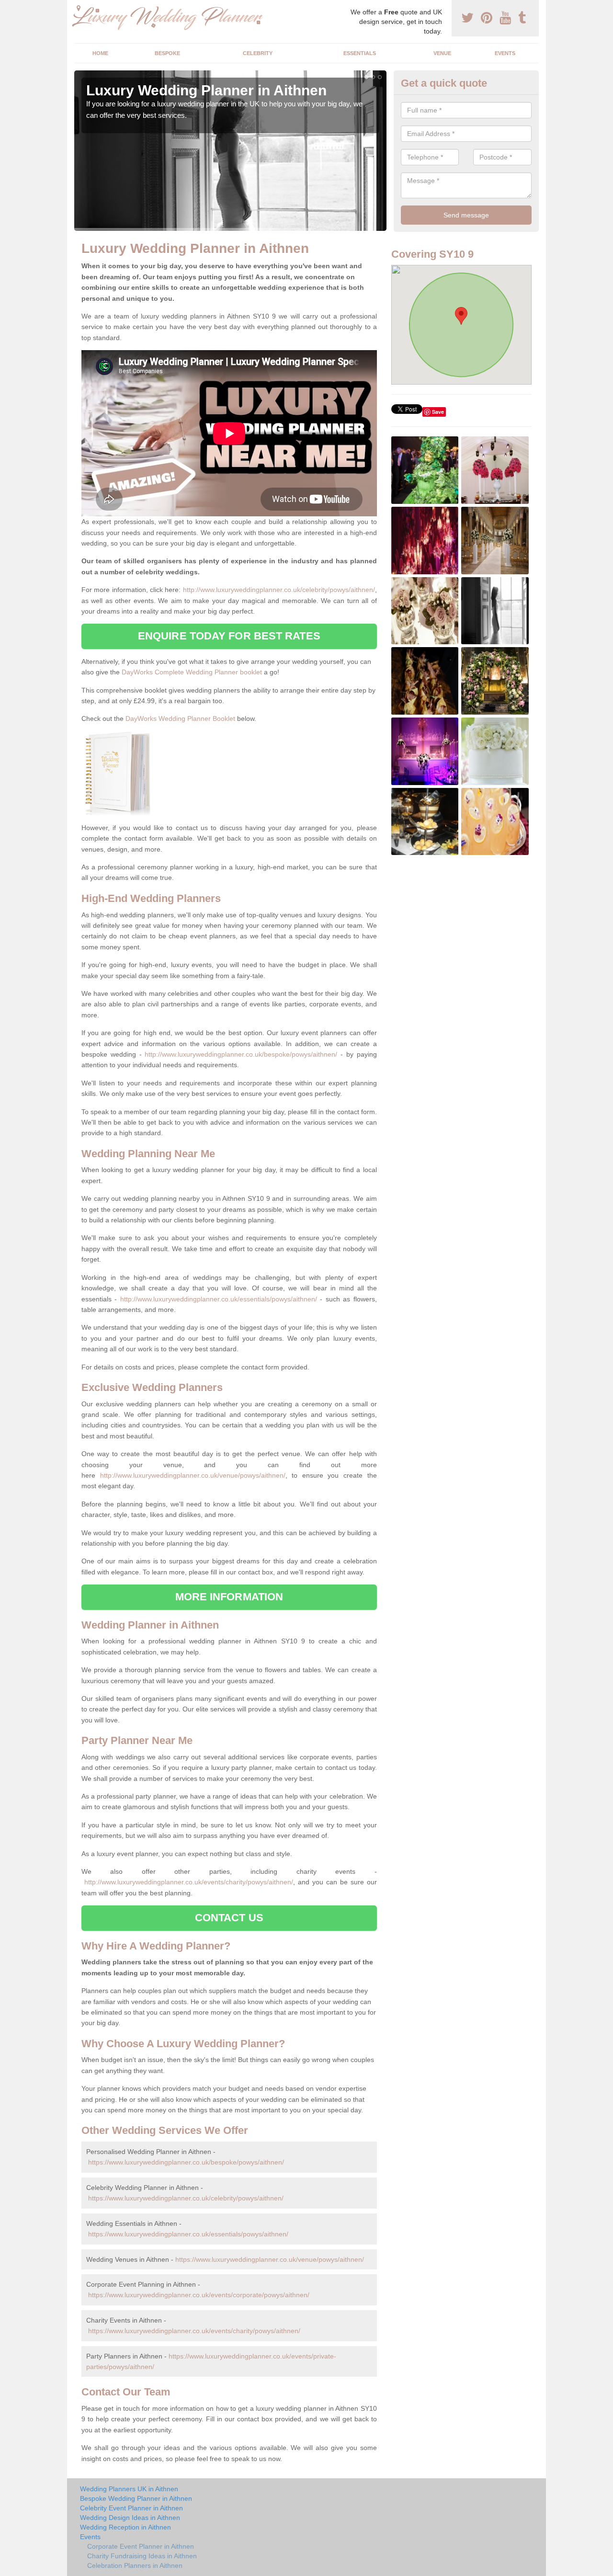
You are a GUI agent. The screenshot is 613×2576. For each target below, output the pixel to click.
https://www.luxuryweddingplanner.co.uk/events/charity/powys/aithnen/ (194, 2331)
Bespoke (167, 53)
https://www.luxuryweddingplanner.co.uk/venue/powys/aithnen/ (270, 2259)
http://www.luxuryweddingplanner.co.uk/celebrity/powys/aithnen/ (279, 590)
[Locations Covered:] (79, 8)
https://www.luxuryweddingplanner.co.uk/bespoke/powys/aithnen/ (186, 2162)
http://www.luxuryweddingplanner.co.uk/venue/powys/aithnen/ (193, 1475)
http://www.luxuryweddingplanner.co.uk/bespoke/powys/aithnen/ (241, 1054)
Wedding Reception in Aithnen (125, 2527)
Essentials (360, 53)
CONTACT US (229, 1918)
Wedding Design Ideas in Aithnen (130, 2518)
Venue (442, 53)
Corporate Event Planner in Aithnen (141, 2546)
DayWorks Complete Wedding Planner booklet (192, 672)
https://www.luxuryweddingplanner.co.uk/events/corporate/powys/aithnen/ (199, 2295)
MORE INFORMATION (229, 1597)
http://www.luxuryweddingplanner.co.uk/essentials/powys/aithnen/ (219, 1299)
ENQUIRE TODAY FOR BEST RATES (229, 636)
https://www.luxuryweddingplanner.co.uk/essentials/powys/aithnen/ (188, 2234)
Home (100, 53)
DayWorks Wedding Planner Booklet (180, 718)
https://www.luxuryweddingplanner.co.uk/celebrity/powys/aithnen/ (186, 2198)
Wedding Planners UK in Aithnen (129, 2489)
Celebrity (258, 53)
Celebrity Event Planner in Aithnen (131, 2508)
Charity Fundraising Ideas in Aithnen (142, 2556)
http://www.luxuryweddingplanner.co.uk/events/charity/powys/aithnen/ (189, 1882)
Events (505, 53)
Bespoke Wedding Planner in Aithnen (136, 2498)
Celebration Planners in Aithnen (135, 2565)
